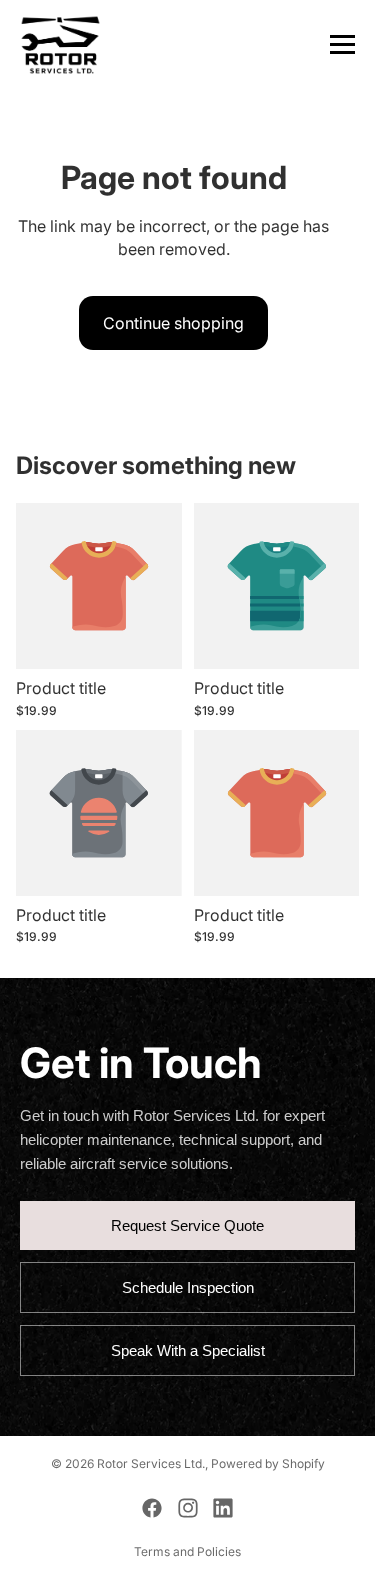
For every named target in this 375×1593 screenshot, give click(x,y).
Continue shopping (173, 323)
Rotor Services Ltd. (151, 1463)
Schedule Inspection (188, 1287)
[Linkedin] (223, 1508)
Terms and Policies (187, 1551)
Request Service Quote (187, 1225)
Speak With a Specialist (188, 1350)
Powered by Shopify (268, 1463)
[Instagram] (188, 1508)
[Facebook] (152, 1508)
